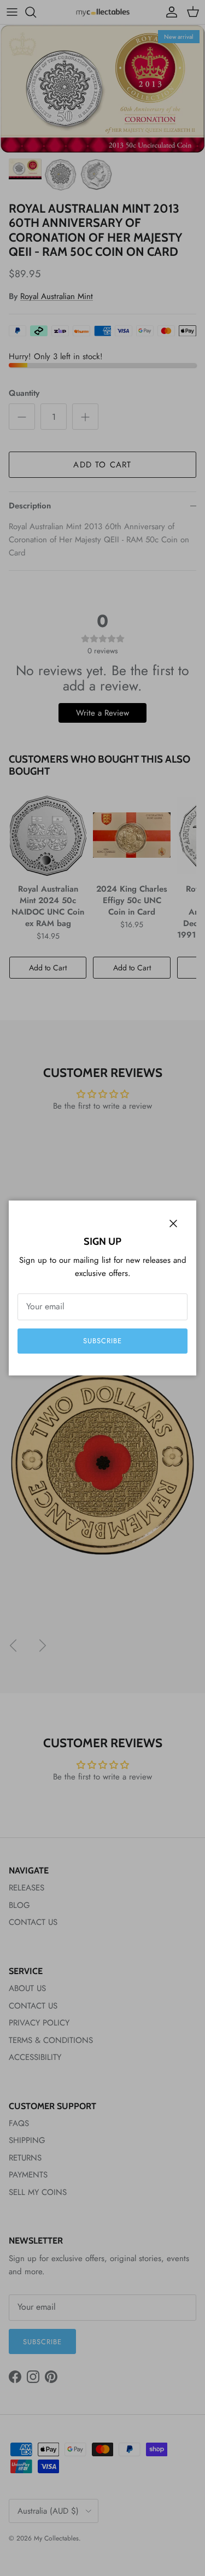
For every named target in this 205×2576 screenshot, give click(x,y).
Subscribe (102, 1341)
